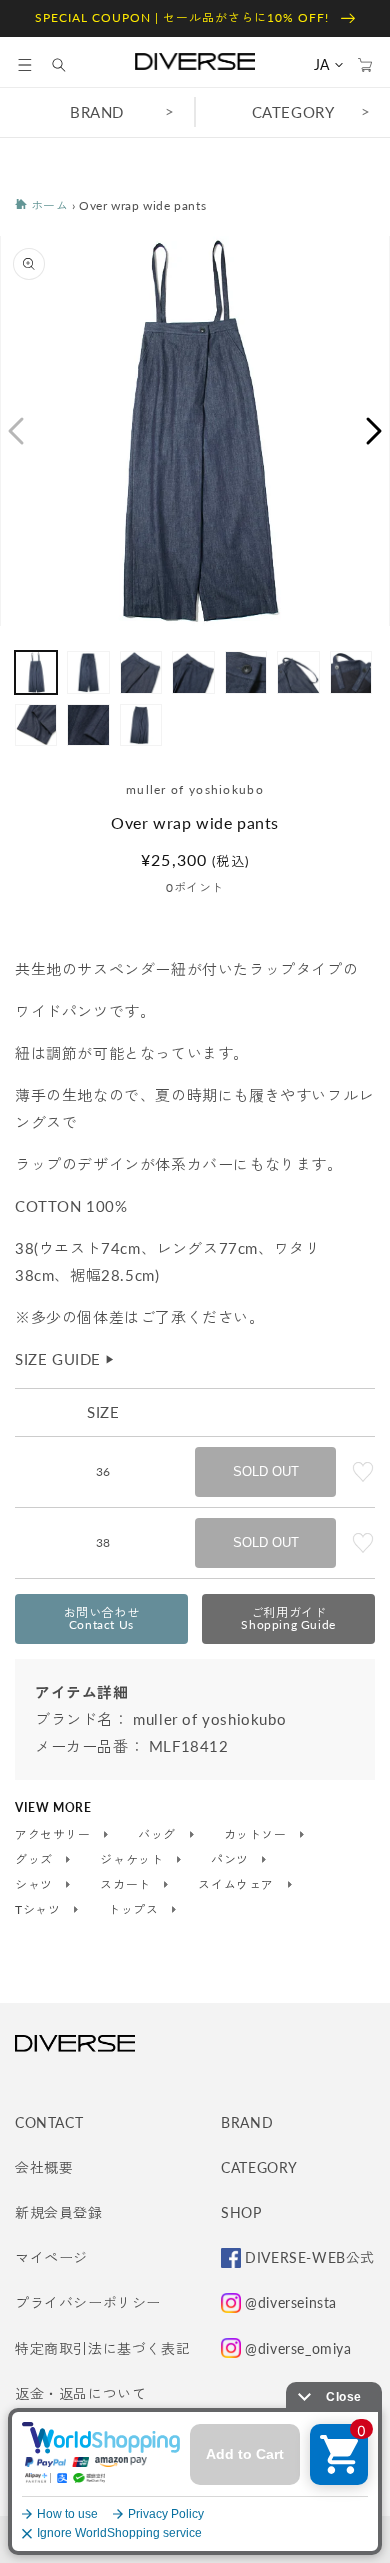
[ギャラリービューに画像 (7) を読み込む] (351, 672)
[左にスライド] (15, 431)
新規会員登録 (59, 2212)
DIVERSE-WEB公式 (310, 2257)
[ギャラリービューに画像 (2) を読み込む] (88, 672)
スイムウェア (237, 1885)
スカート (127, 1885)
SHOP (241, 2212)
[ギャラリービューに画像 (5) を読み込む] (246, 672)
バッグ (158, 1835)
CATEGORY (293, 112)
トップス (135, 1910)
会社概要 (44, 2167)
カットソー (257, 1835)
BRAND (97, 112)
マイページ (51, 2257)
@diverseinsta (291, 2302)
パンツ (231, 1860)
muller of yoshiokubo (195, 789)
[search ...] (69, 65)
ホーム (47, 205)
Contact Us (102, 1618)
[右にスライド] (375, 431)
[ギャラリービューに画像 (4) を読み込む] (193, 672)
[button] (25, 65)
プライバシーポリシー (88, 2302)
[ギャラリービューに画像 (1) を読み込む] (36, 672)
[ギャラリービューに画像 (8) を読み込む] (36, 725)
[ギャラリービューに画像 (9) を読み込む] (88, 725)
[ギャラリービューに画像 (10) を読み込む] (141, 725)
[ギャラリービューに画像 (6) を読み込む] (298, 672)
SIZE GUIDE (65, 1359)
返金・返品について (80, 2393)
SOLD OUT (266, 1471)
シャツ (35, 1885)
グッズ (35, 1860)
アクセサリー (54, 1835)
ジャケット (133, 1860)
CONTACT (49, 2122)
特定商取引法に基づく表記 (102, 2348)
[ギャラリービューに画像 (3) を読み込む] (141, 672)
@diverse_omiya (298, 2348)
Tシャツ (39, 1910)
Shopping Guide (288, 1618)
